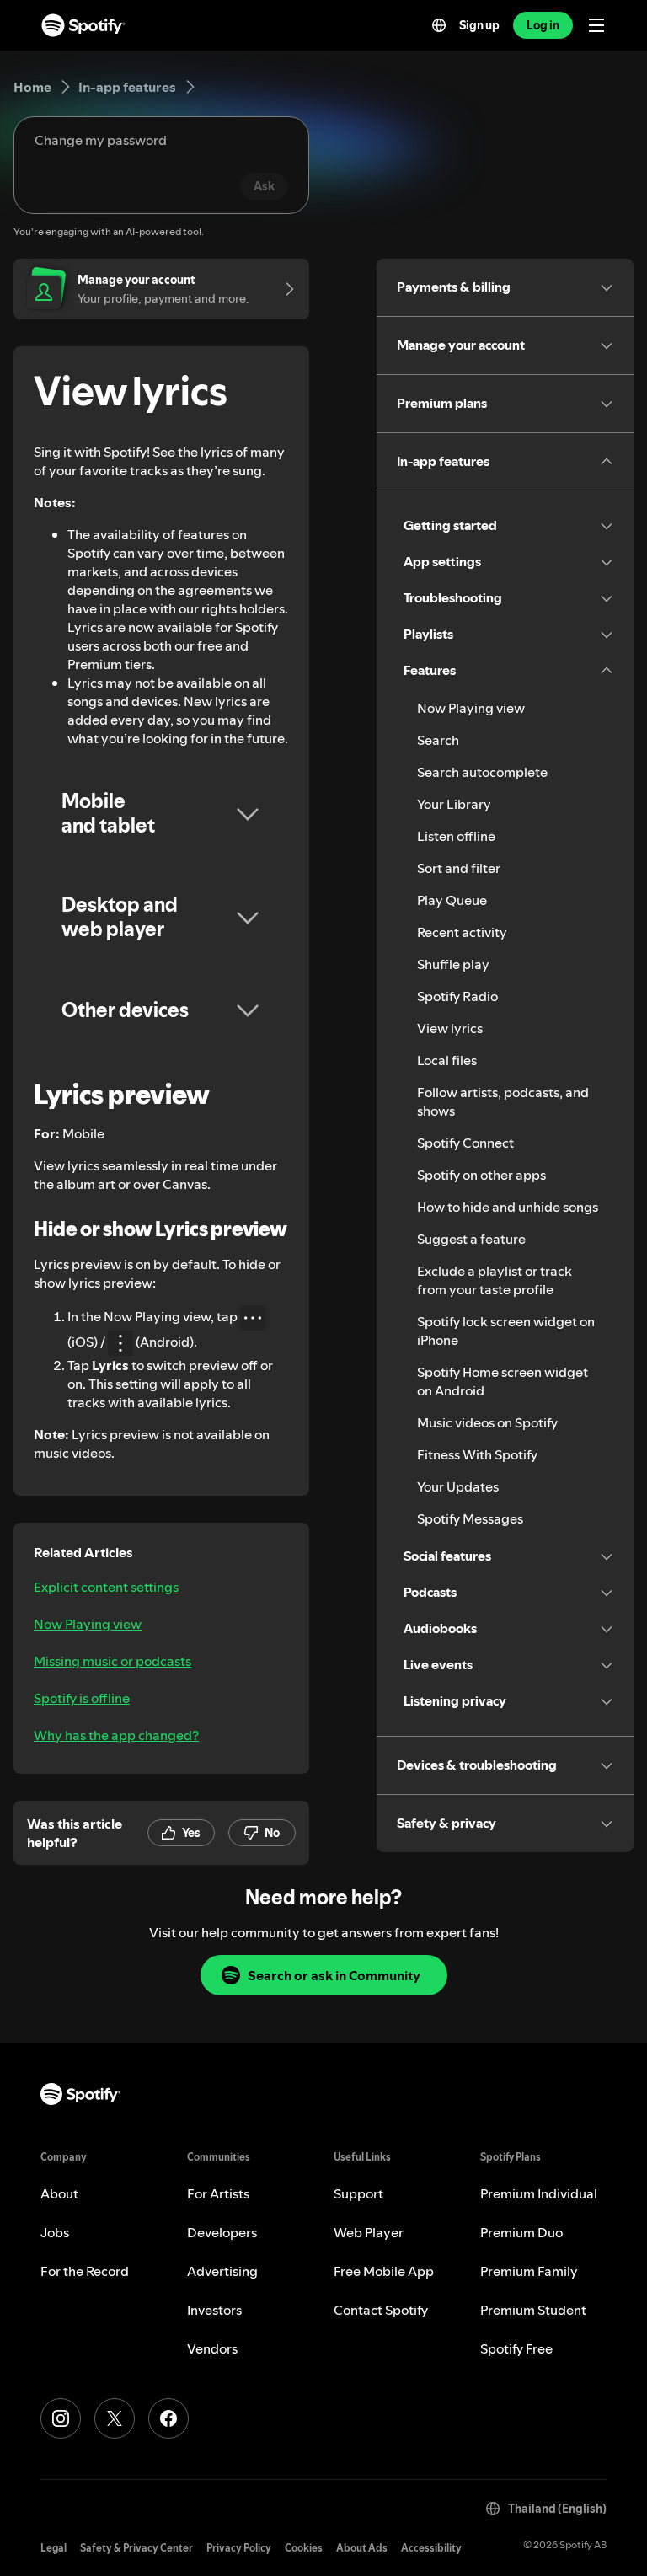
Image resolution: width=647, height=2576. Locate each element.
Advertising (222, 2271)
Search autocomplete (482, 772)
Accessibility (431, 2548)
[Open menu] (596, 25)
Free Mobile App (384, 2271)
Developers (222, 2232)
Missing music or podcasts (112, 1661)
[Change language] (439, 25)
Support (358, 2193)
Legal (53, 2548)
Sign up (479, 25)
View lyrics (450, 1028)
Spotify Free (516, 2348)
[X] (115, 2418)
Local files (447, 1060)
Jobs (55, 2232)
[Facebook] (168, 2418)
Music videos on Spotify (487, 1422)
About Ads (362, 2548)
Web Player (369, 2232)
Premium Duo (521, 2232)
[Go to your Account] (284, 289)
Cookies (304, 2548)
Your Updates (458, 1486)
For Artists (218, 2193)
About (59, 2193)
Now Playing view (88, 1624)
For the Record (85, 2271)
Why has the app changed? (116, 1735)
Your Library (454, 804)
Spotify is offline (82, 1698)
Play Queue (452, 900)
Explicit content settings (106, 1587)
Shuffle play (453, 964)
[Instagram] (61, 2418)
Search (438, 740)
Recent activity (462, 932)
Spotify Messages (470, 1518)
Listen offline (456, 836)
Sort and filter (459, 868)
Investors (214, 2310)
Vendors (212, 2348)
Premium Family (529, 2271)
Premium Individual (539, 2193)
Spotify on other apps (481, 1175)
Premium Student (533, 2310)
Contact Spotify (381, 2310)
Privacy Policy (239, 2548)
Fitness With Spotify (477, 1454)
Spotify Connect (465, 1143)
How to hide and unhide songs (508, 1207)
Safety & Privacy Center (136, 2548)
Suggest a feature (471, 1239)
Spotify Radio (457, 996)
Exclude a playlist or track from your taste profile (495, 1280)
